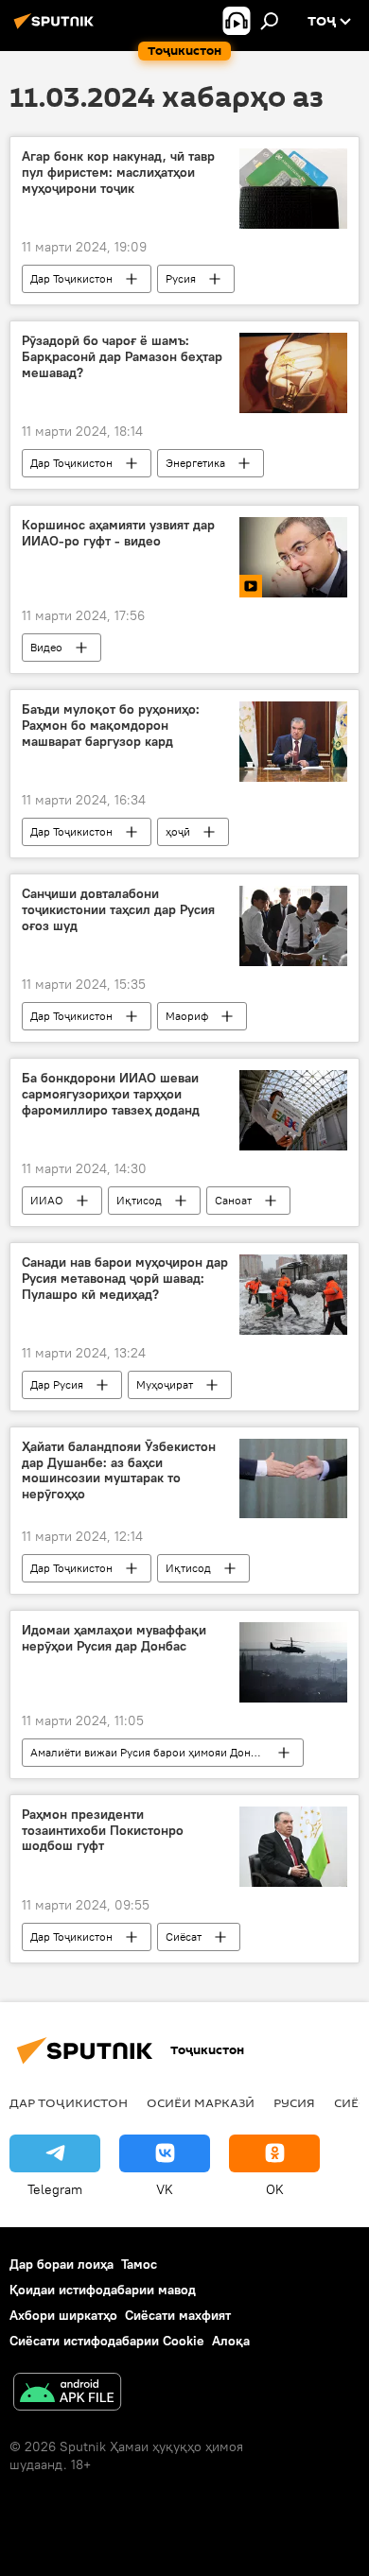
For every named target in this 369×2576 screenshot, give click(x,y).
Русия (181, 278)
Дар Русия (57, 1384)
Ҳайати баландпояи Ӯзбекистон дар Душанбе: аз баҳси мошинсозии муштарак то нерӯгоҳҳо (119, 1470)
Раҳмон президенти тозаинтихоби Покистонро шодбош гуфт (103, 1831)
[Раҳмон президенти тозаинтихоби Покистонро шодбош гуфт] (293, 1847)
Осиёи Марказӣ (201, 2102)
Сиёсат (184, 1936)
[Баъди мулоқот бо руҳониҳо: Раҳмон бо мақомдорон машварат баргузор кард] (293, 742)
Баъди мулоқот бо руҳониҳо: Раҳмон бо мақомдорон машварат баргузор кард (111, 726)
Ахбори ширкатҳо (63, 2315)
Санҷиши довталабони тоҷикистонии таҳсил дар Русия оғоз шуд (118, 910)
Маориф (187, 1016)
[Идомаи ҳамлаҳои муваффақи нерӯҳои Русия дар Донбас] (293, 1662)
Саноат (233, 1200)
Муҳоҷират (165, 1384)
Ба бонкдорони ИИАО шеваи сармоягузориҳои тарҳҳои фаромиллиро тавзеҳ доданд (111, 1094)
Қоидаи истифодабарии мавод (103, 2290)
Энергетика (195, 463)
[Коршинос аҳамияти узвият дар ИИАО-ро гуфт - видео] (293, 557)
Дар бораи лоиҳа (61, 2264)
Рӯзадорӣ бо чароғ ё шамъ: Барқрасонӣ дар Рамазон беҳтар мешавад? (122, 357)
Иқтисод (139, 1200)
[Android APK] (67, 2394)
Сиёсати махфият (178, 2315)
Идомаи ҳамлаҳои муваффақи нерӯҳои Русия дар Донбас (114, 1638)
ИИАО (47, 1200)
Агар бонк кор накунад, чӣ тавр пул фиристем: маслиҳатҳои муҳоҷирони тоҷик (118, 173)
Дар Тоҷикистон (71, 278)
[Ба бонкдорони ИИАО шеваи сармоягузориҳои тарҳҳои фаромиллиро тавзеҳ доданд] (293, 1110)
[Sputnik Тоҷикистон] (57, 28)
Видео (46, 647)
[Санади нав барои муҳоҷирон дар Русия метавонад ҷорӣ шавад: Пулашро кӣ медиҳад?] (293, 1295)
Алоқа (231, 2341)
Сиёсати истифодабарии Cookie (107, 2341)
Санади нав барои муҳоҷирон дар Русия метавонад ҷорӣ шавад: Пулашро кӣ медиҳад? (125, 1279)
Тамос (139, 2264)
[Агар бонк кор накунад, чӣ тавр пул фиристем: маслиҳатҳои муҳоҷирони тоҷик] (293, 189)
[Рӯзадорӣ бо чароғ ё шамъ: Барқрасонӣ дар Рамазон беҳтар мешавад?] (293, 373)
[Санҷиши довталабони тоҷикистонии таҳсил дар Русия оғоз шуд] (293, 926)
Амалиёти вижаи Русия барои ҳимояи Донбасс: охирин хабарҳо (167, 1752)
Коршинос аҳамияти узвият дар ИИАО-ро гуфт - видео (118, 533)
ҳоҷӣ (178, 831)
